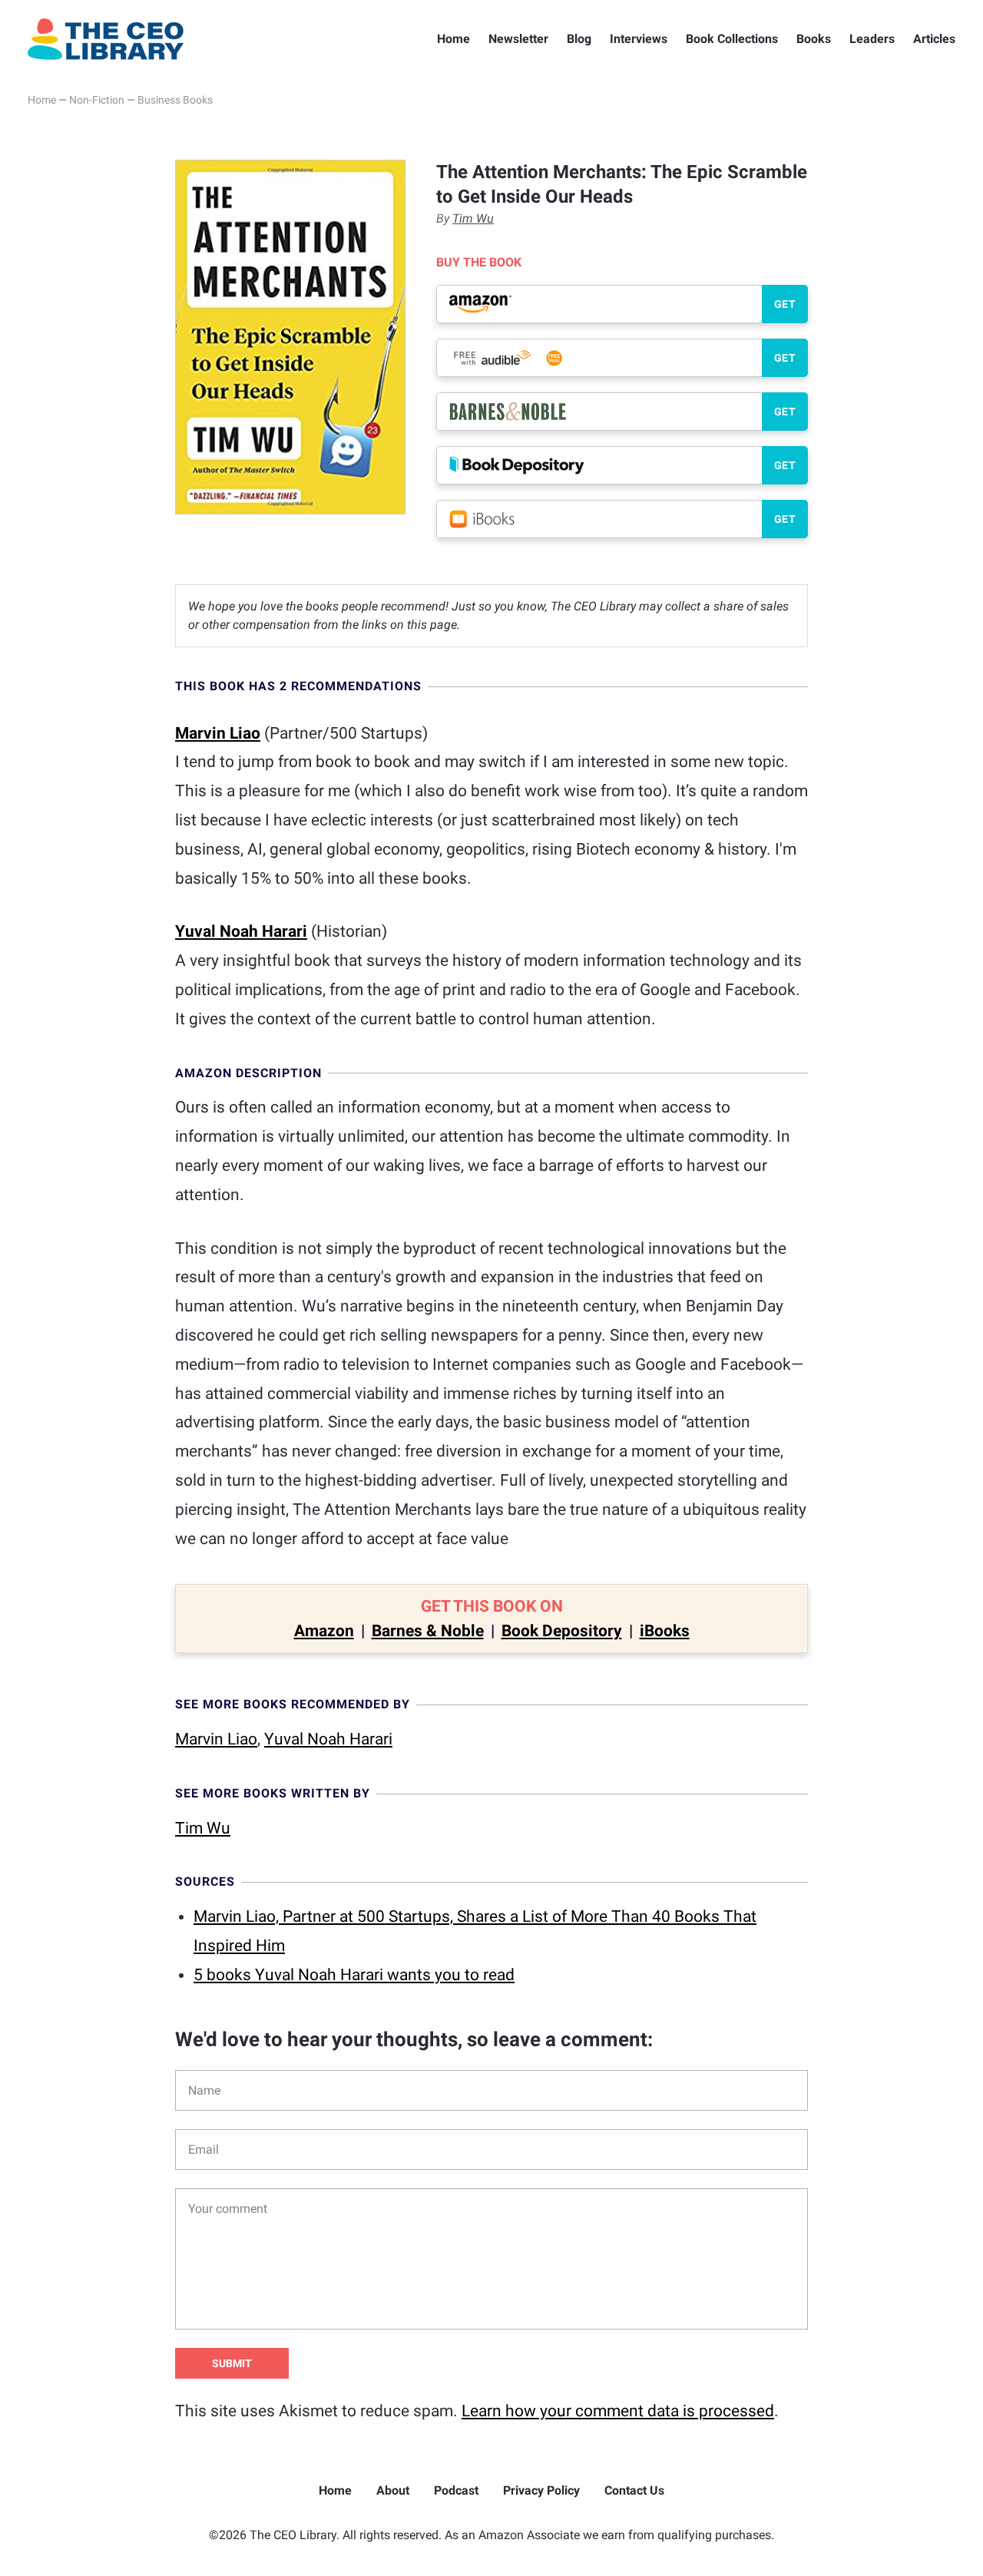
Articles (934, 39)
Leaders (872, 39)
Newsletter (518, 39)
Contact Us (634, 2490)
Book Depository (562, 1631)
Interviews (639, 39)
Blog (579, 39)
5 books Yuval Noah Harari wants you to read (354, 1975)
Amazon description (248, 1073)
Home (453, 39)
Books (814, 39)
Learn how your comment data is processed (618, 2411)
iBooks (665, 1631)
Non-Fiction (97, 100)
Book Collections (732, 39)
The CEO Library (106, 39)
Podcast (456, 2490)
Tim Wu (473, 218)
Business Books (175, 100)
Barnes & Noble (428, 1631)
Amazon (324, 1631)
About (393, 2490)
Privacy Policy (541, 2490)
